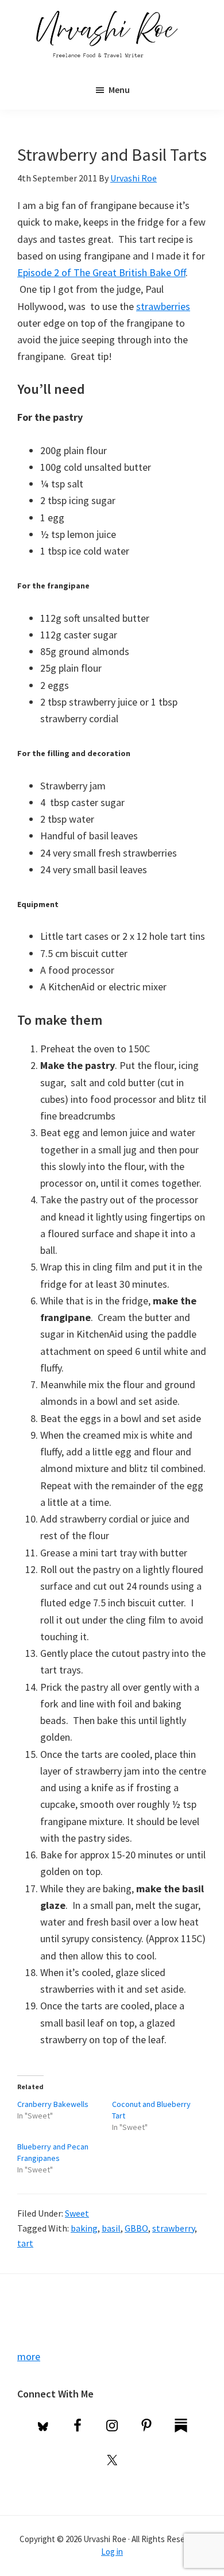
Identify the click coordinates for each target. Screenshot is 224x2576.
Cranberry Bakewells (53, 2104)
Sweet (77, 2213)
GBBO (136, 2228)
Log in (112, 2552)
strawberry (173, 2228)
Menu (119, 90)
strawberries (163, 306)
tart (25, 2243)
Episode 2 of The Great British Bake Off (101, 272)
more (29, 2356)
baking (84, 2228)
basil (111, 2228)
